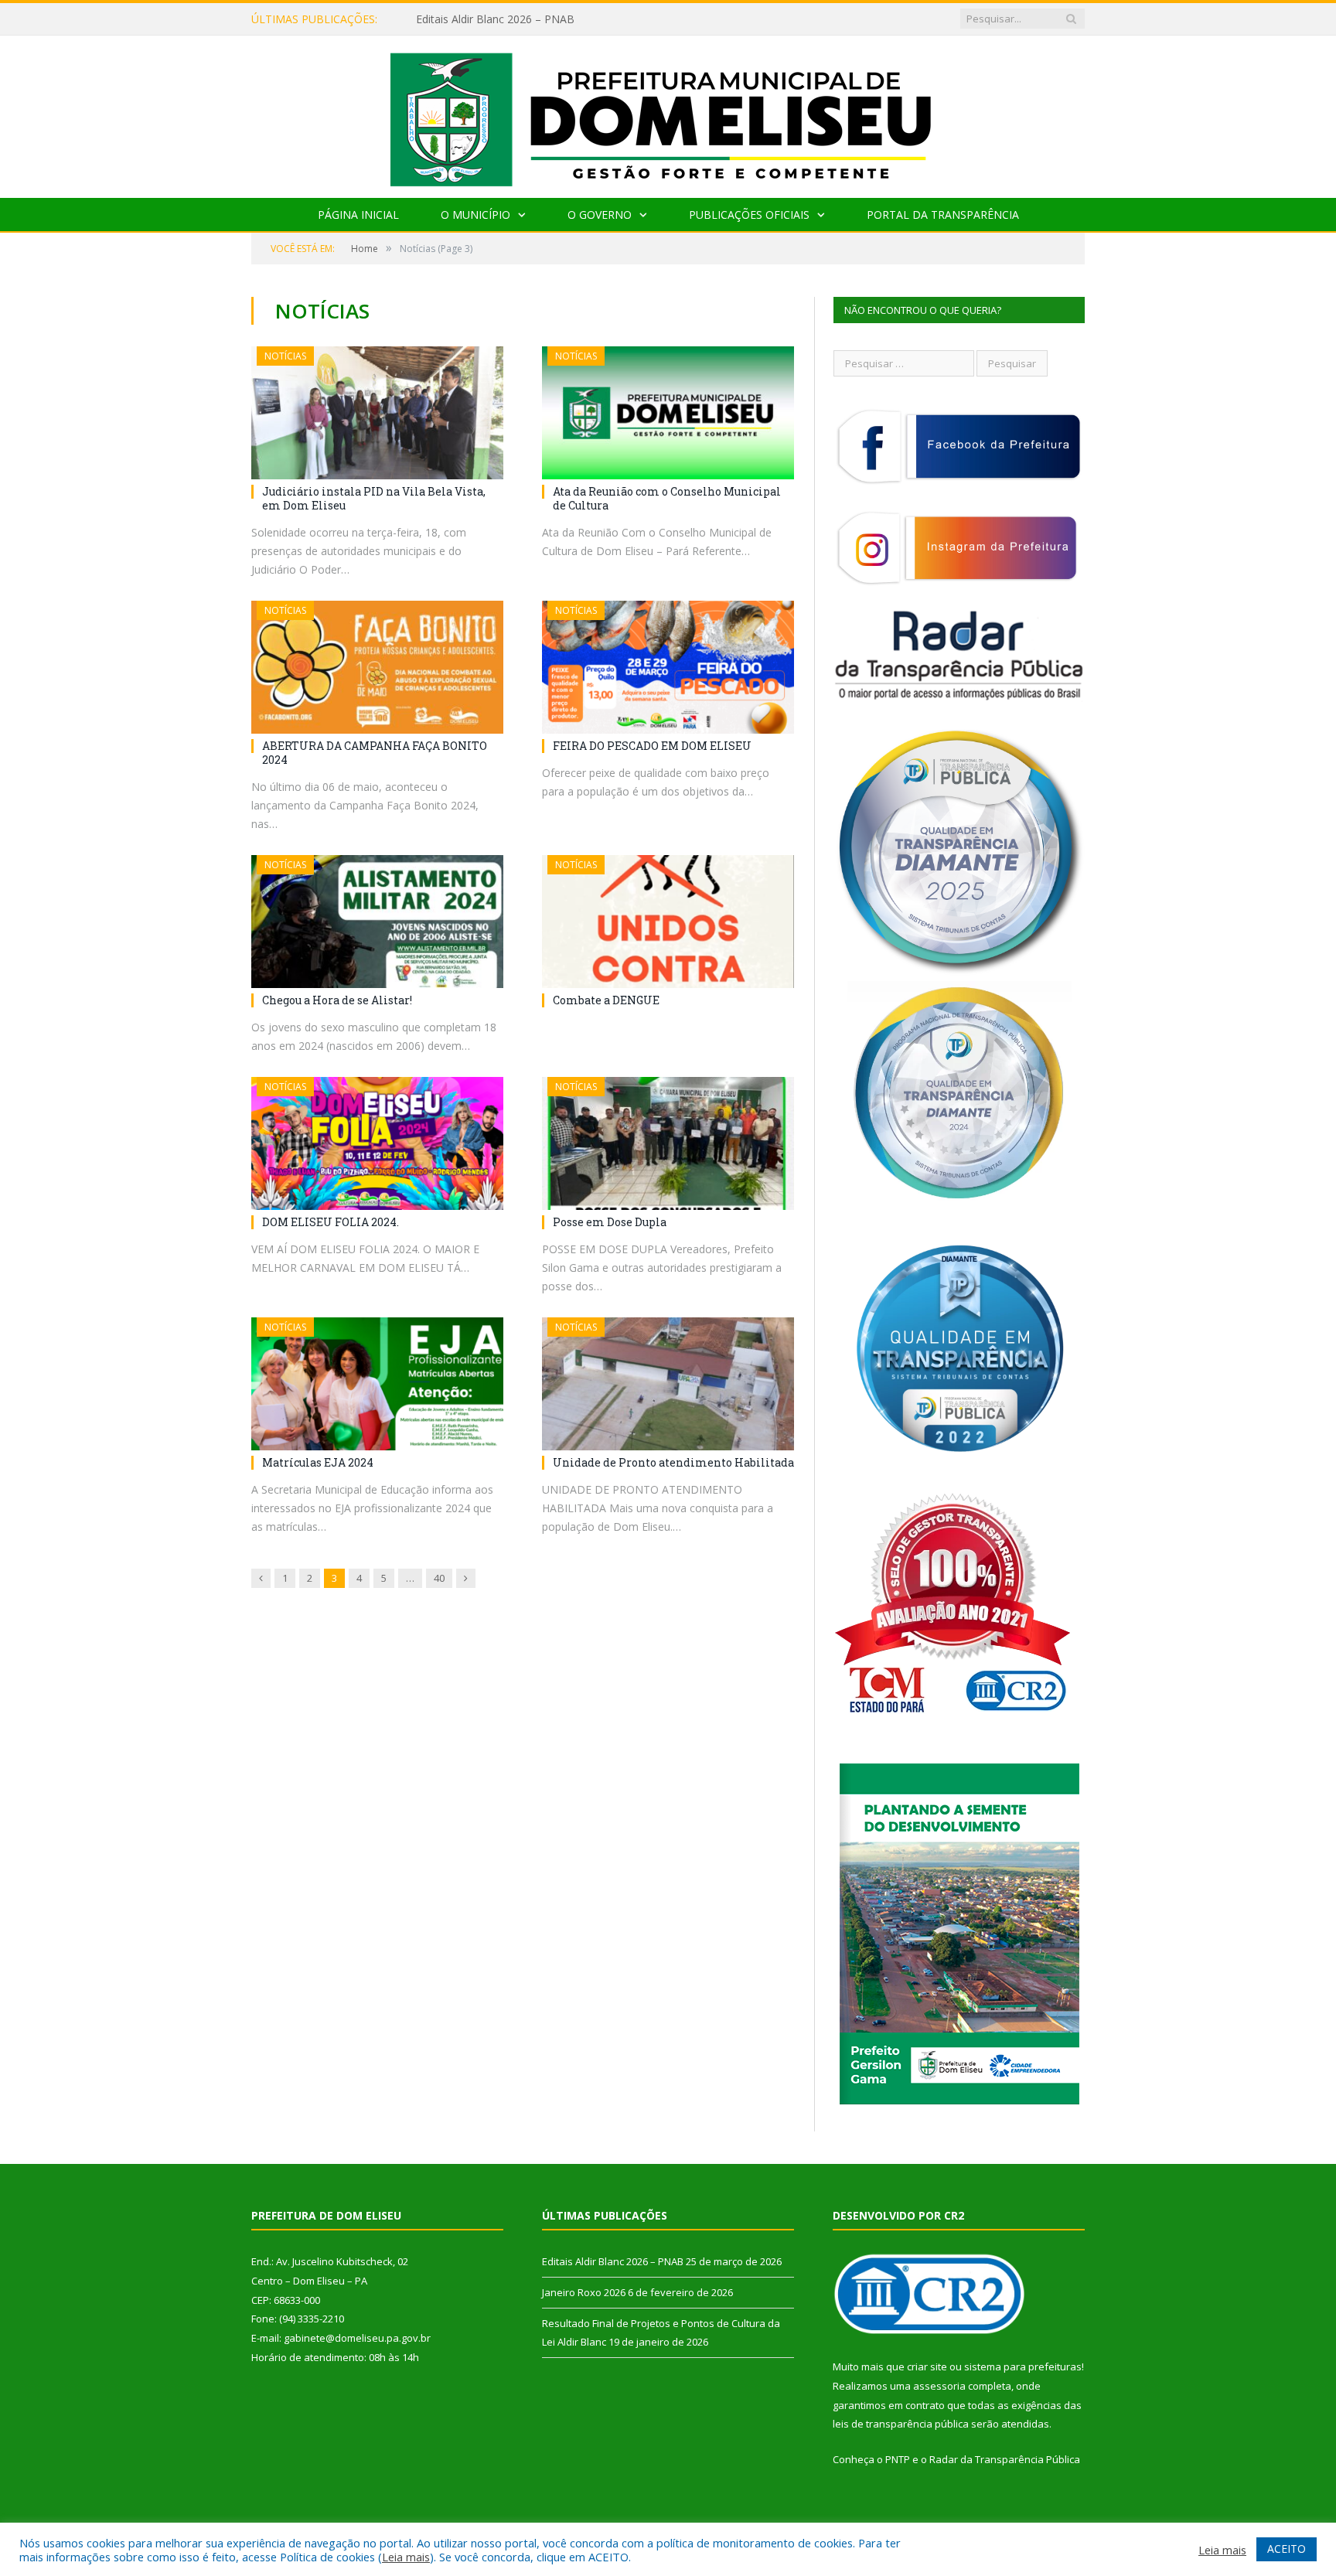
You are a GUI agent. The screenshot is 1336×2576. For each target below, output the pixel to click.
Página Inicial (358, 215)
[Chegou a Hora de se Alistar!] (377, 922)
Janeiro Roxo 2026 (462, 19)
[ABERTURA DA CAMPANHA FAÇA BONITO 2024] (377, 667)
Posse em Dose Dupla (610, 1222)
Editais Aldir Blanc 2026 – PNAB (613, 2261)
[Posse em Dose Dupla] (668, 1143)
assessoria (939, 2386)
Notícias (285, 356)
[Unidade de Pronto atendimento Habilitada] (668, 1384)
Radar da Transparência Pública (1005, 2459)
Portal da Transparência (943, 215)
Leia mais (406, 2557)
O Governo (600, 215)
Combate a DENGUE (606, 1000)
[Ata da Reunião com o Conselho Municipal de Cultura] (668, 413)
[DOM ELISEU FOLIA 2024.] (377, 1143)
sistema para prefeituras (1023, 2366)
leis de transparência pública (901, 2424)
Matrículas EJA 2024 (318, 1462)
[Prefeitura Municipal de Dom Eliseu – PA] (668, 113)
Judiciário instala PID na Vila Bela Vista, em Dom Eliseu (374, 498)
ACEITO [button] (1287, 2549)
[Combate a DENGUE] (668, 922)
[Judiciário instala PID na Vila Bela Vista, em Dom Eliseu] (377, 413)
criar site (927, 2366)
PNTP (898, 2459)
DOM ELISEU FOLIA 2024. (331, 1222)
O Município (475, 215)
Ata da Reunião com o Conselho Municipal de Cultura (667, 498)
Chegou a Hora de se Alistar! (337, 1000)
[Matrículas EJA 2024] (377, 1384)
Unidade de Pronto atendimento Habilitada (673, 1462)
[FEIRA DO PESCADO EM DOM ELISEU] (668, 667)
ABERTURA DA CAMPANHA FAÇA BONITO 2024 (375, 753)
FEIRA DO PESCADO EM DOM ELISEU (652, 746)
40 (439, 1578)
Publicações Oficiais (749, 215)
